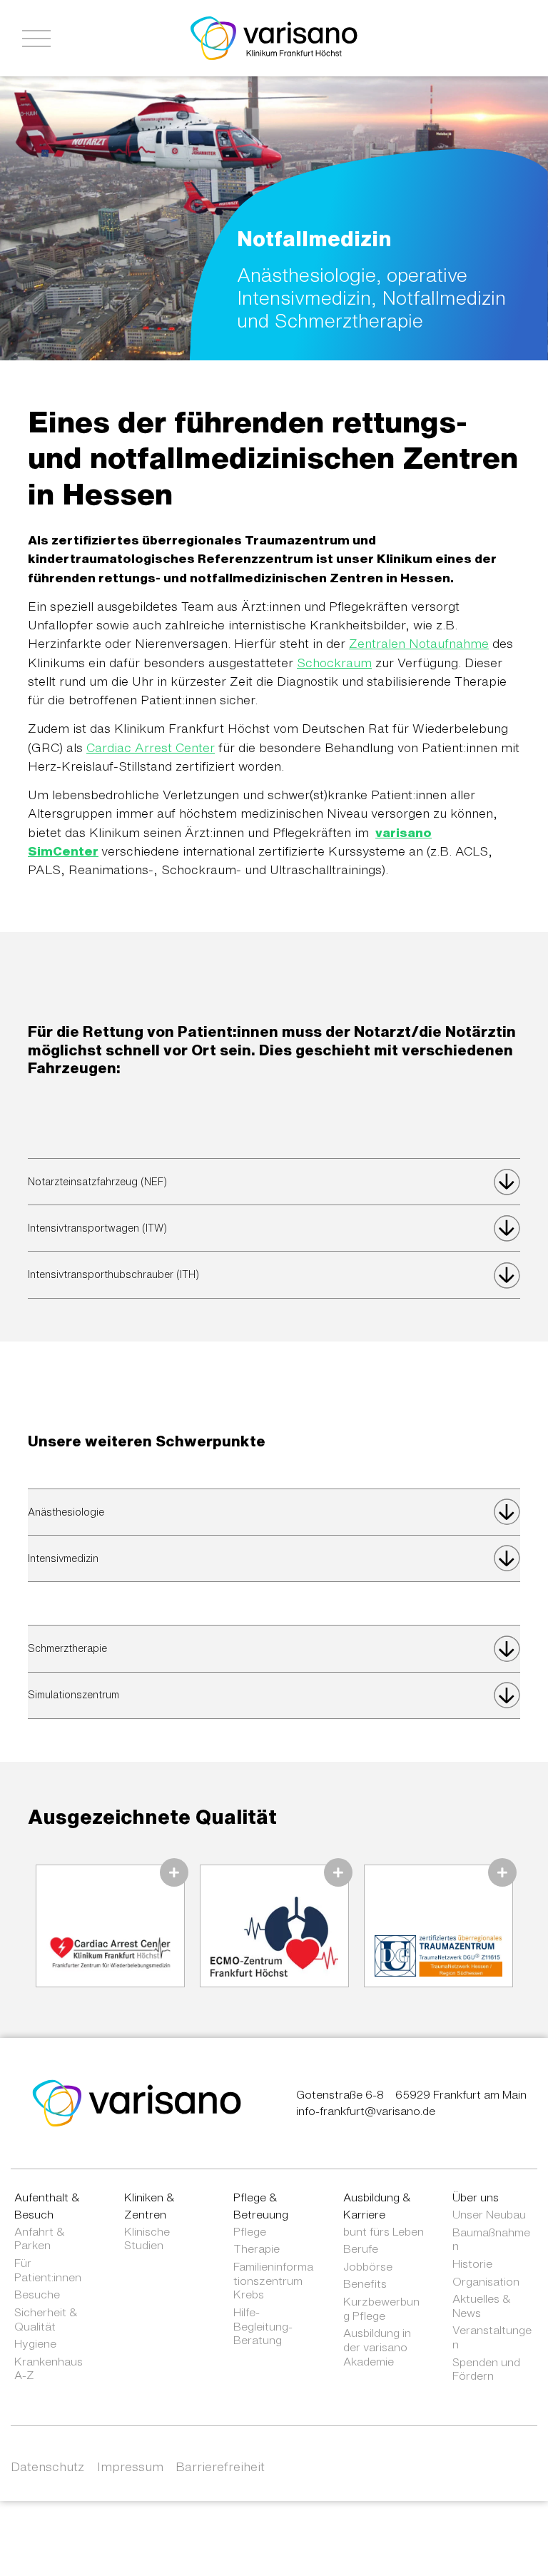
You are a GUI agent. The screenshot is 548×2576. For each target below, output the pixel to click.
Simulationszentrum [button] (73, 1695)
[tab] (274, 1182)
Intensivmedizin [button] (63, 1558)
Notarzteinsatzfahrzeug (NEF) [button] (97, 1182)
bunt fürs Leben (384, 2231)
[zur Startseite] (137, 2102)
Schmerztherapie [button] (67, 1648)
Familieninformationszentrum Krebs (273, 2280)
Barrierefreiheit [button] (220, 2466)
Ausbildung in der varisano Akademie (377, 2347)
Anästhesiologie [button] (66, 1512)
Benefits (365, 2283)
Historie (472, 2263)
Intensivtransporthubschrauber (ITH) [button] (113, 1274)
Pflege (250, 2231)
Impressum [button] (130, 2466)
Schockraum (334, 663)
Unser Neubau (489, 2214)
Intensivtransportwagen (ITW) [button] (97, 1228)
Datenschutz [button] (47, 2466)
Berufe (361, 2248)
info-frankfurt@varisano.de (366, 2111)
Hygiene (35, 2343)
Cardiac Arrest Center (151, 747)
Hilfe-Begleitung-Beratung (263, 2326)
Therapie (257, 2248)
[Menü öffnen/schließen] (36, 39)
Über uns (476, 2197)
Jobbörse (368, 2266)
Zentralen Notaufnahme (419, 643)
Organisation (486, 2281)
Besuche (37, 2294)
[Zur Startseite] (274, 37)
